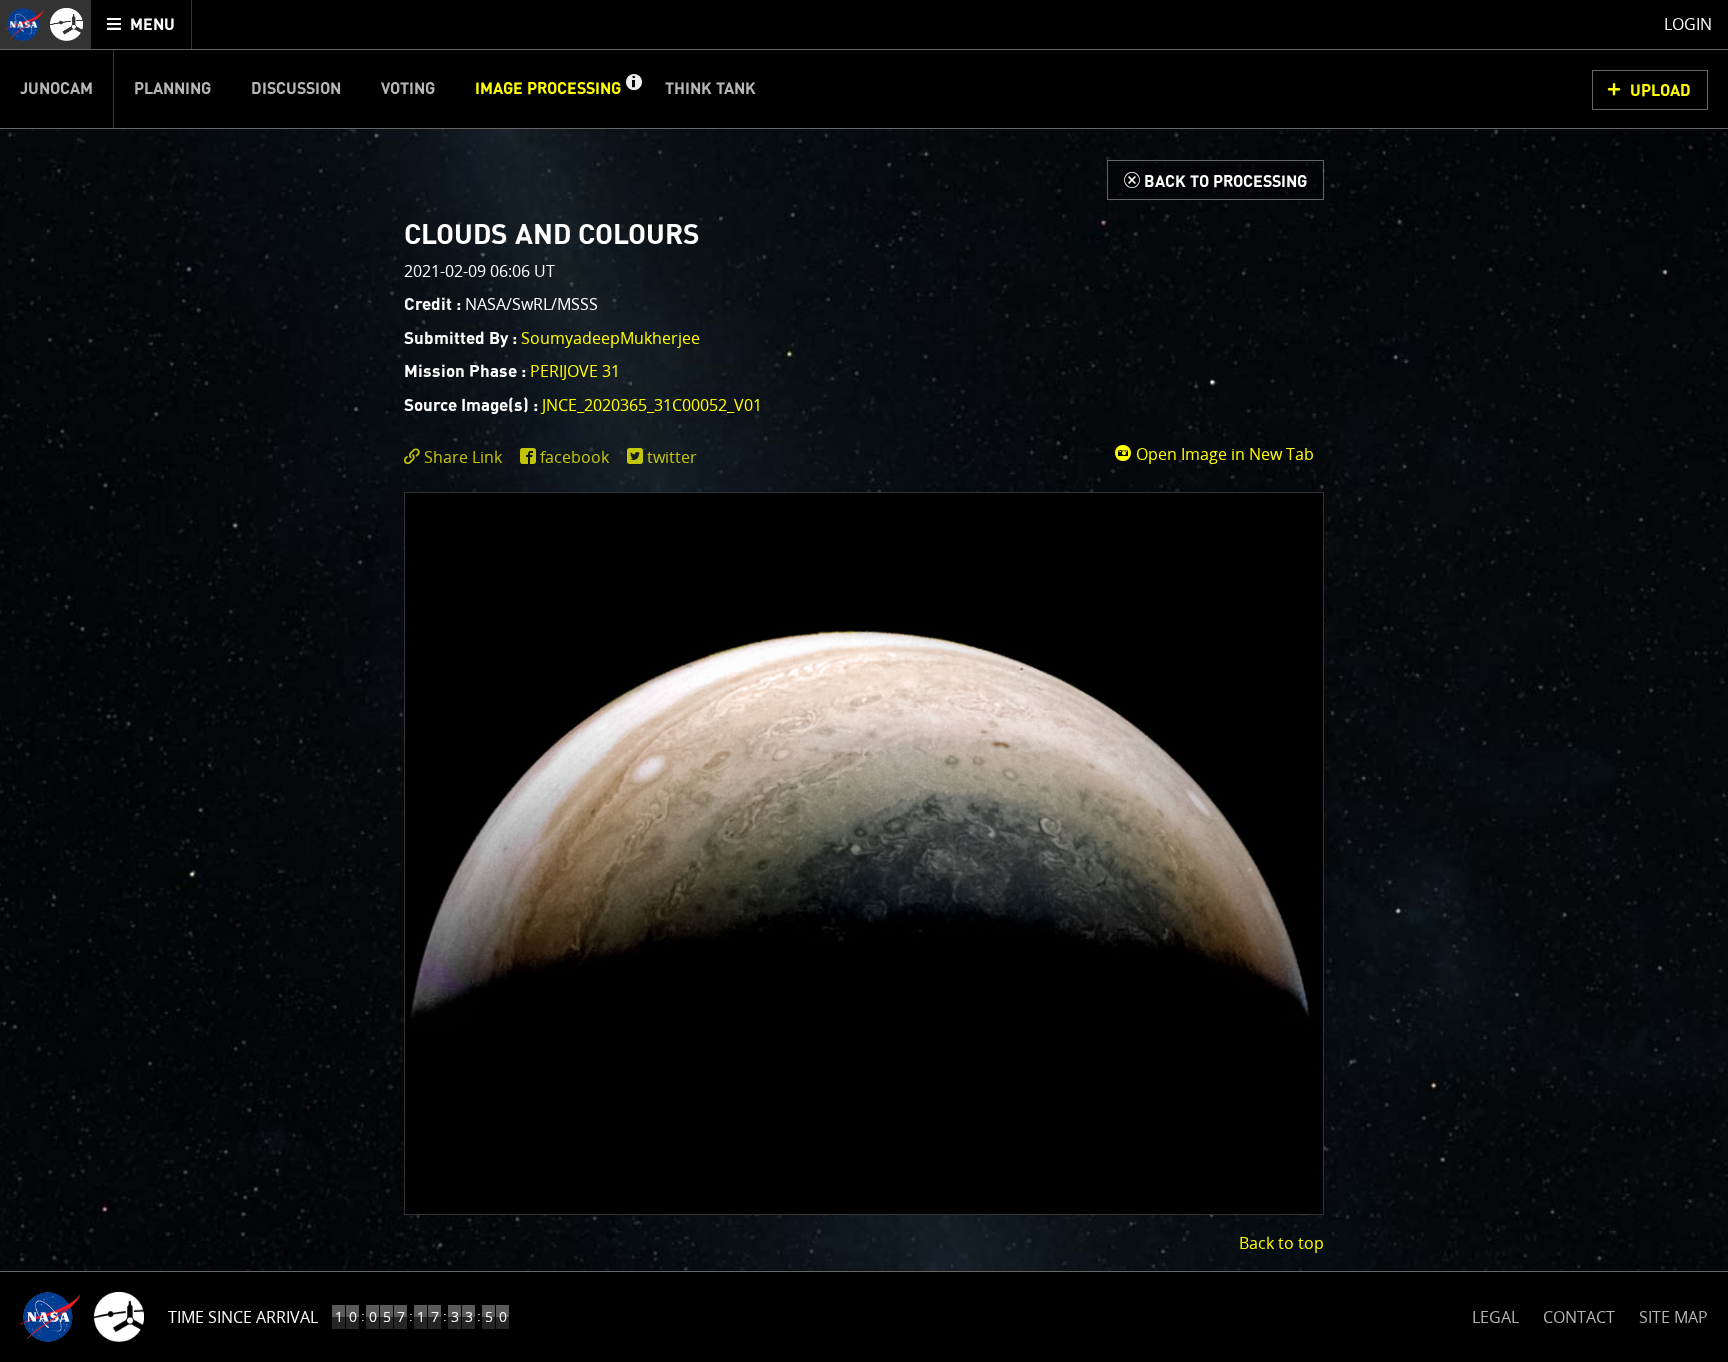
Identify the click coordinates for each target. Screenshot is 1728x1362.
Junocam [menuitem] (56, 89)
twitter (672, 457)
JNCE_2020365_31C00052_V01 (652, 405)
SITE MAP (1673, 1317)
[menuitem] (141, 24)
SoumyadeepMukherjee (610, 338)
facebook (574, 457)
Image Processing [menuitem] (548, 89)
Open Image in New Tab (1223, 454)
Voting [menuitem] (408, 89)
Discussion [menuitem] (296, 89)
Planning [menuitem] (172, 89)
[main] (864, 681)
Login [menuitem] (1688, 24)
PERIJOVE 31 (575, 371)
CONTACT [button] (1579, 1317)
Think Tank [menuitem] (710, 89)
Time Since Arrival (243, 1317)
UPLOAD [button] (1660, 91)
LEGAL (1495, 1313)
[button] (633, 89)
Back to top (1281, 1243)
